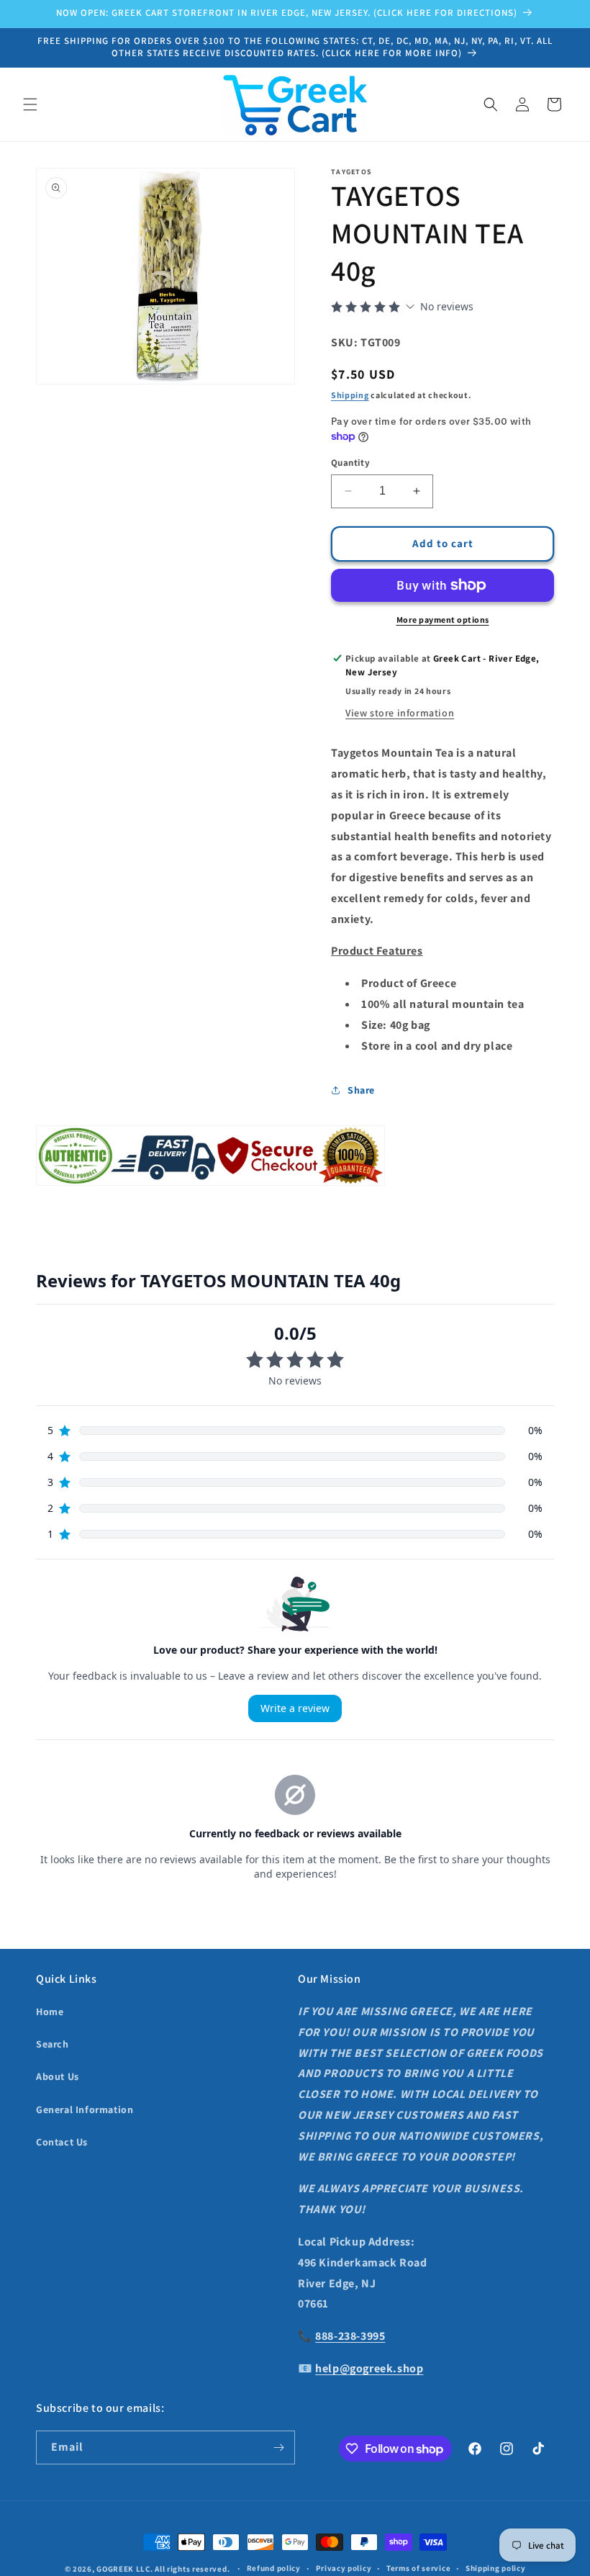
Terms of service (418, 2568)
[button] (30, 104)
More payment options (443, 620)
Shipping (350, 395)
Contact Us (62, 2142)
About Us (58, 2076)
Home (50, 2012)
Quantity (350, 463)
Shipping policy (496, 2568)
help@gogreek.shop (369, 2368)
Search (53, 2044)
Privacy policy (344, 2568)
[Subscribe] (278, 2447)
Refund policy (274, 2568)
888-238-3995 (350, 2336)
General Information (85, 2109)
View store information (400, 713)
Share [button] (361, 1090)
